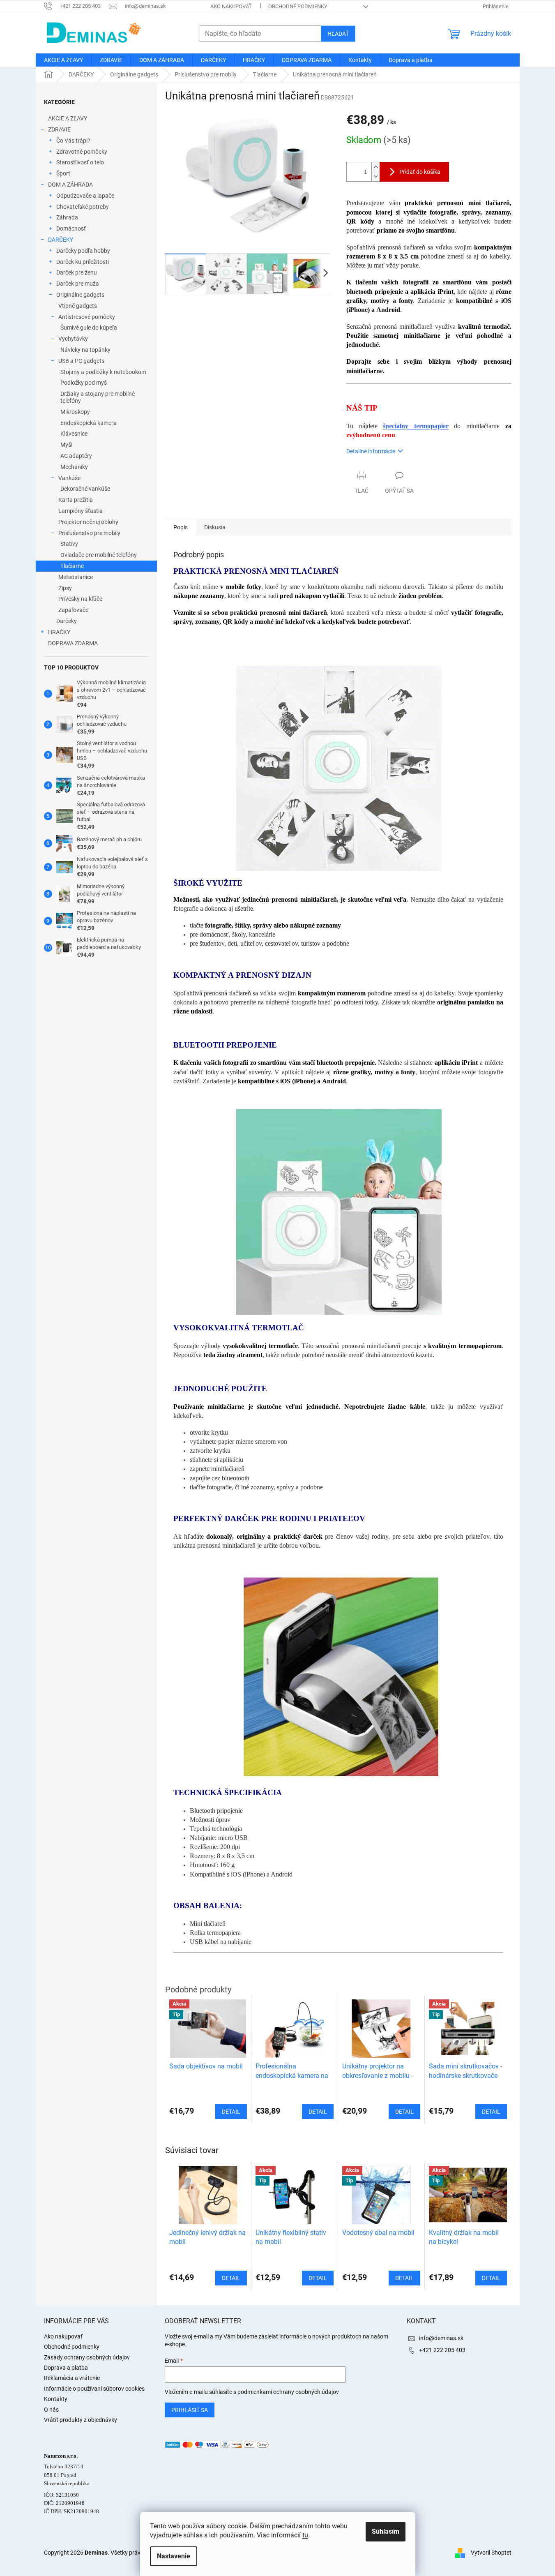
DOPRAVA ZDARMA (73, 643)
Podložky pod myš (84, 383)
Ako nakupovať (231, 6)
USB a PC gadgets (81, 361)
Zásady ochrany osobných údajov (87, 2357)
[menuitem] (63, 60)
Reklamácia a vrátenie (72, 2378)
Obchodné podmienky (298, 6)
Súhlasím (386, 2531)
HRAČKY (59, 632)
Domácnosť (71, 229)
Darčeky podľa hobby (83, 251)
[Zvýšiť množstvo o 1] (375, 167)
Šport (63, 173)
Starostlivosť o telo (80, 162)
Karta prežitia (76, 500)
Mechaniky (74, 467)
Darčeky (67, 621)
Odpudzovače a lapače (85, 196)
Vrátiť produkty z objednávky (81, 2420)
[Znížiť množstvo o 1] (375, 177)
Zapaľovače (73, 610)
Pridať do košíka (420, 172)
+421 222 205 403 (442, 2350)
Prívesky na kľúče (80, 599)
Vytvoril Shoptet (491, 2552)
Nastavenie (174, 2556)
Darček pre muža (78, 284)
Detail (231, 2278)
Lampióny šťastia (81, 511)
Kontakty (56, 2399)
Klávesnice (74, 434)
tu (305, 2535)
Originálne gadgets (80, 295)
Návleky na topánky (85, 350)
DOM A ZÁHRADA (70, 185)
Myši (66, 445)
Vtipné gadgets (78, 306)
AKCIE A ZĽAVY (68, 118)
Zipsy (65, 588)
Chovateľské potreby (83, 207)
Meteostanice (76, 577)
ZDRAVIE (59, 129)
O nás (51, 2410)
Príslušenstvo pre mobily (89, 533)
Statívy (69, 544)
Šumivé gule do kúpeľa (89, 328)
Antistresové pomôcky (87, 317)
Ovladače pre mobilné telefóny (99, 555)
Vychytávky (73, 339)
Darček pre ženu (77, 272)
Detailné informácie (371, 451)
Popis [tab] (181, 527)
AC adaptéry (76, 456)
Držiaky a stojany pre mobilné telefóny (98, 397)
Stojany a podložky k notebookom (103, 372)
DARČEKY (61, 240)
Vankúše (69, 478)
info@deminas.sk (441, 2338)
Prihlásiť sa (190, 2410)
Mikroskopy (75, 412)
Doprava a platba (66, 2368)
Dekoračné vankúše (85, 489)
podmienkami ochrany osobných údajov (288, 2392)
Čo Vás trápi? (73, 141)
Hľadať (338, 34)
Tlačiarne (72, 566)
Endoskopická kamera (89, 423)
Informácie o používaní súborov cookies (94, 2389)
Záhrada (67, 217)
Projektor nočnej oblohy (88, 522)
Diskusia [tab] (215, 527)
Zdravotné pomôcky (82, 152)
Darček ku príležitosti (83, 262)
